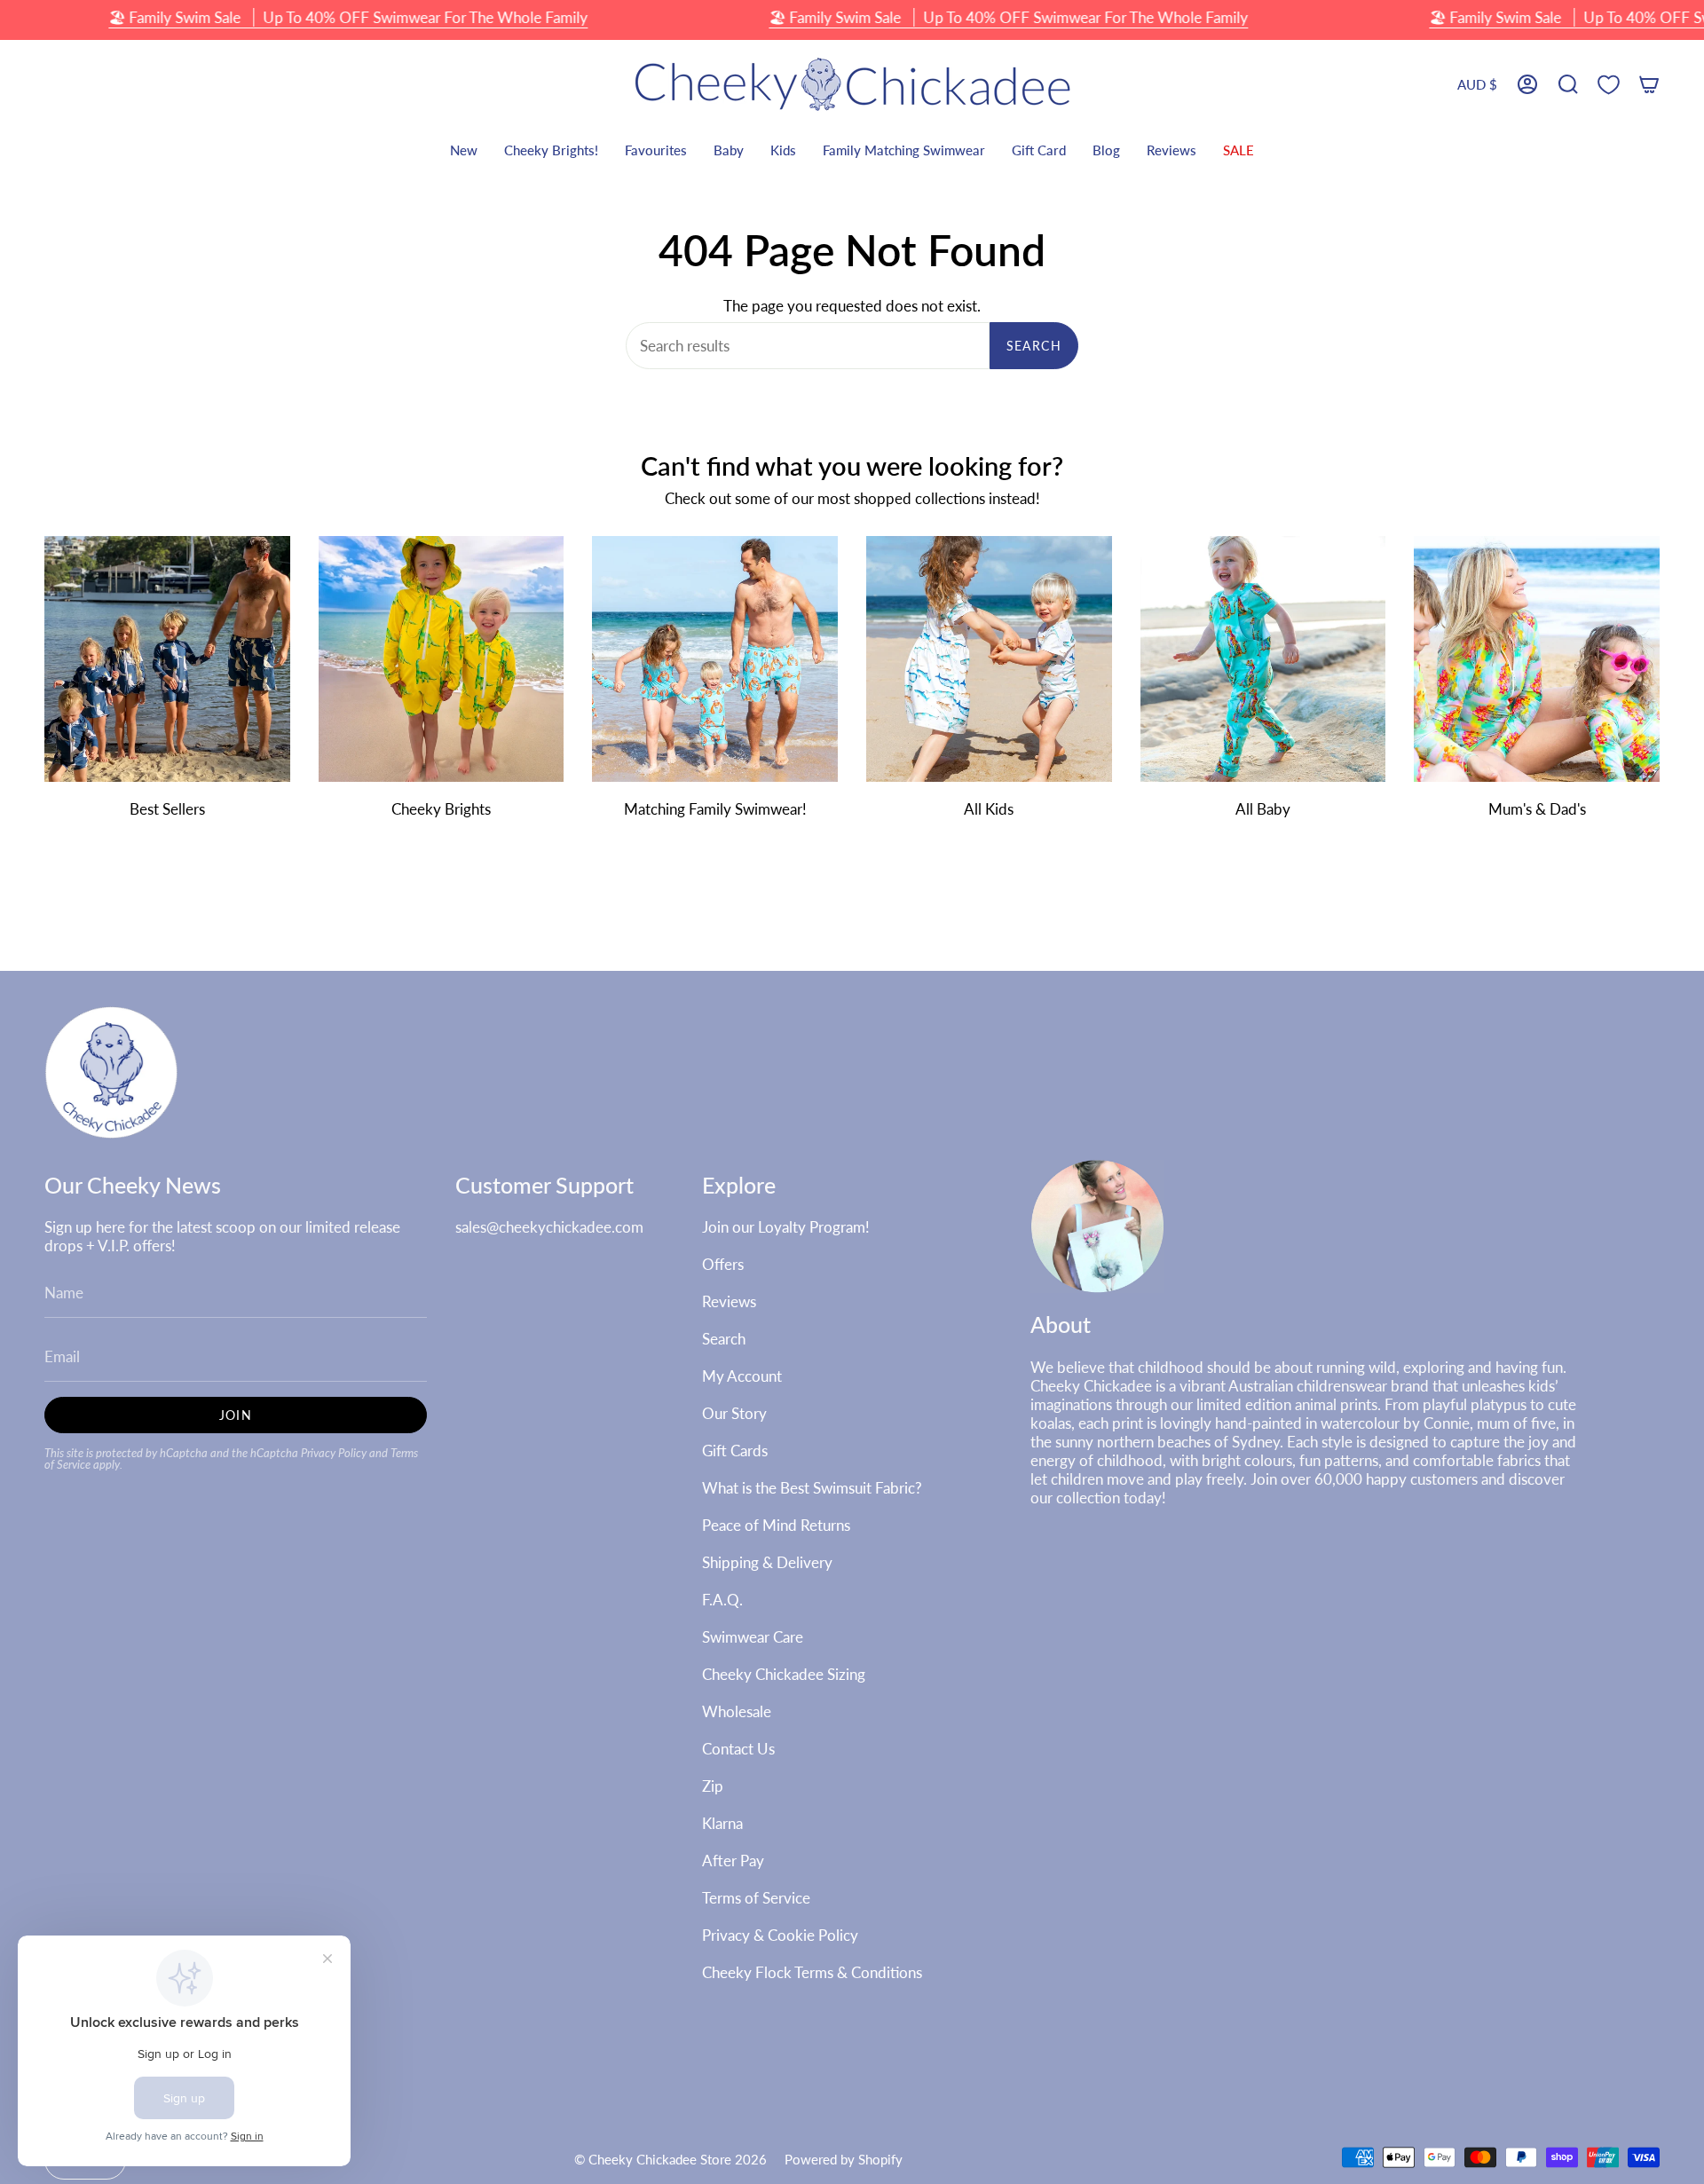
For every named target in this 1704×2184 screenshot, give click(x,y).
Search (1034, 346)
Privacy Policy (334, 1453)
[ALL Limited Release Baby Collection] (1263, 659)
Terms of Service (756, 1898)
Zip (713, 1786)
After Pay (733, 1861)
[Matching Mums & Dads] (1537, 659)
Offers (723, 1264)
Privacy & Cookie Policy (780, 1935)
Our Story (734, 1413)
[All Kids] (989, 659)
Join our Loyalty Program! (786, 1227)
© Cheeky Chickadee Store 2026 (671, 2159)
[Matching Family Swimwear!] (715, 659)
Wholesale (737, 1711)
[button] (1568, 85)
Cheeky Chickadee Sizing (784, 1674)
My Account (742, 1376)
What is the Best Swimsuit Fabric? (812, 1488)
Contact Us (738, 1749)
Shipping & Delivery (767, 1562)
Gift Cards (735, 1451)
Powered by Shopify (844, 2159)
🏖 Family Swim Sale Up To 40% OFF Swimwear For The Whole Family (348, 17)
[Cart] (1649, 85)
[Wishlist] (1609, 85)
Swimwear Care (753, 1637)
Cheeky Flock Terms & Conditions (812, 1972)
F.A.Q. (722, 1600)
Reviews (729, 1301)
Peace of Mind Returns (776, 1525)
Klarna (722, 1823)
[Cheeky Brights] (442, 659)
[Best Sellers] (167, 659)
